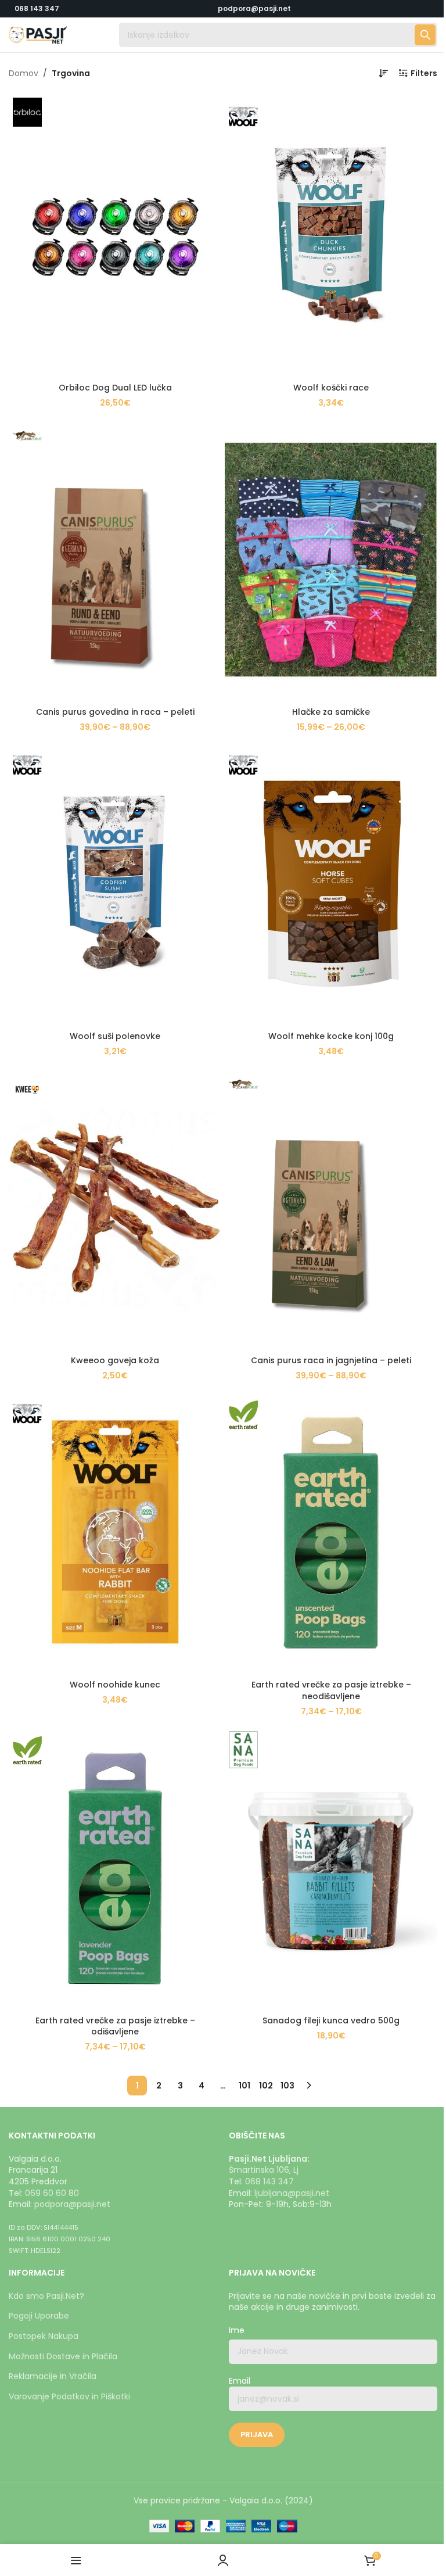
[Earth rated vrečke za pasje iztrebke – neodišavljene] (331, 1532)
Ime (237, 2330)
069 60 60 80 (52, 2193)
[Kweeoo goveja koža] (115, 1208)
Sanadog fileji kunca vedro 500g (331, 2020)
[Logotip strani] (38, 34)
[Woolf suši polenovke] (115, 884)
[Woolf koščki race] (331, 235)
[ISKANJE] (425, 35)
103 (287, 2086)
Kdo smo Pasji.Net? (46, 2296)
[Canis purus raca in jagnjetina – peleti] (331, 1208)
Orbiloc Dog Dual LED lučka (115, 388)
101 (244, 2086)
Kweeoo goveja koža (115, 1360)
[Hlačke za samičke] (331, 560)
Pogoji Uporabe (39, 2316)
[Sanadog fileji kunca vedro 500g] (331, 1868)
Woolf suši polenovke (115, 1036)
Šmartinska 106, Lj (264, 2170)
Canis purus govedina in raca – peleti (115, 712)
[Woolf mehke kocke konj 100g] (331, 884)
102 (266, 2086)
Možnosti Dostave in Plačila (63, 2356)
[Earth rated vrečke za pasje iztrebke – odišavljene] (115, 1868)
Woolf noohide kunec (115, 1685)
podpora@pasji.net (72, 2204)
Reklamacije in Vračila (53, 2376)
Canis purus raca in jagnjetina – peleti (331, 1360)
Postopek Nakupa (44, 2336)
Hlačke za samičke (331, 712)
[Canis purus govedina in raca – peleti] (115, 560)
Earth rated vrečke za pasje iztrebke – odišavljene (115, 2026)
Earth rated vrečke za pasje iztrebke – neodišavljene (331, 1690)
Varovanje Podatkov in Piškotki (69, 2396)
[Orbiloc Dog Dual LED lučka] (115, 235)
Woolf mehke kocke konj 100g (331, 1036)
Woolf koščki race (331, 388)
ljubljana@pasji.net (292, 2193)
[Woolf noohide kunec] (115, 1532)
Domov (24, 73)
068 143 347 (37, 8)
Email (240, 2381)
